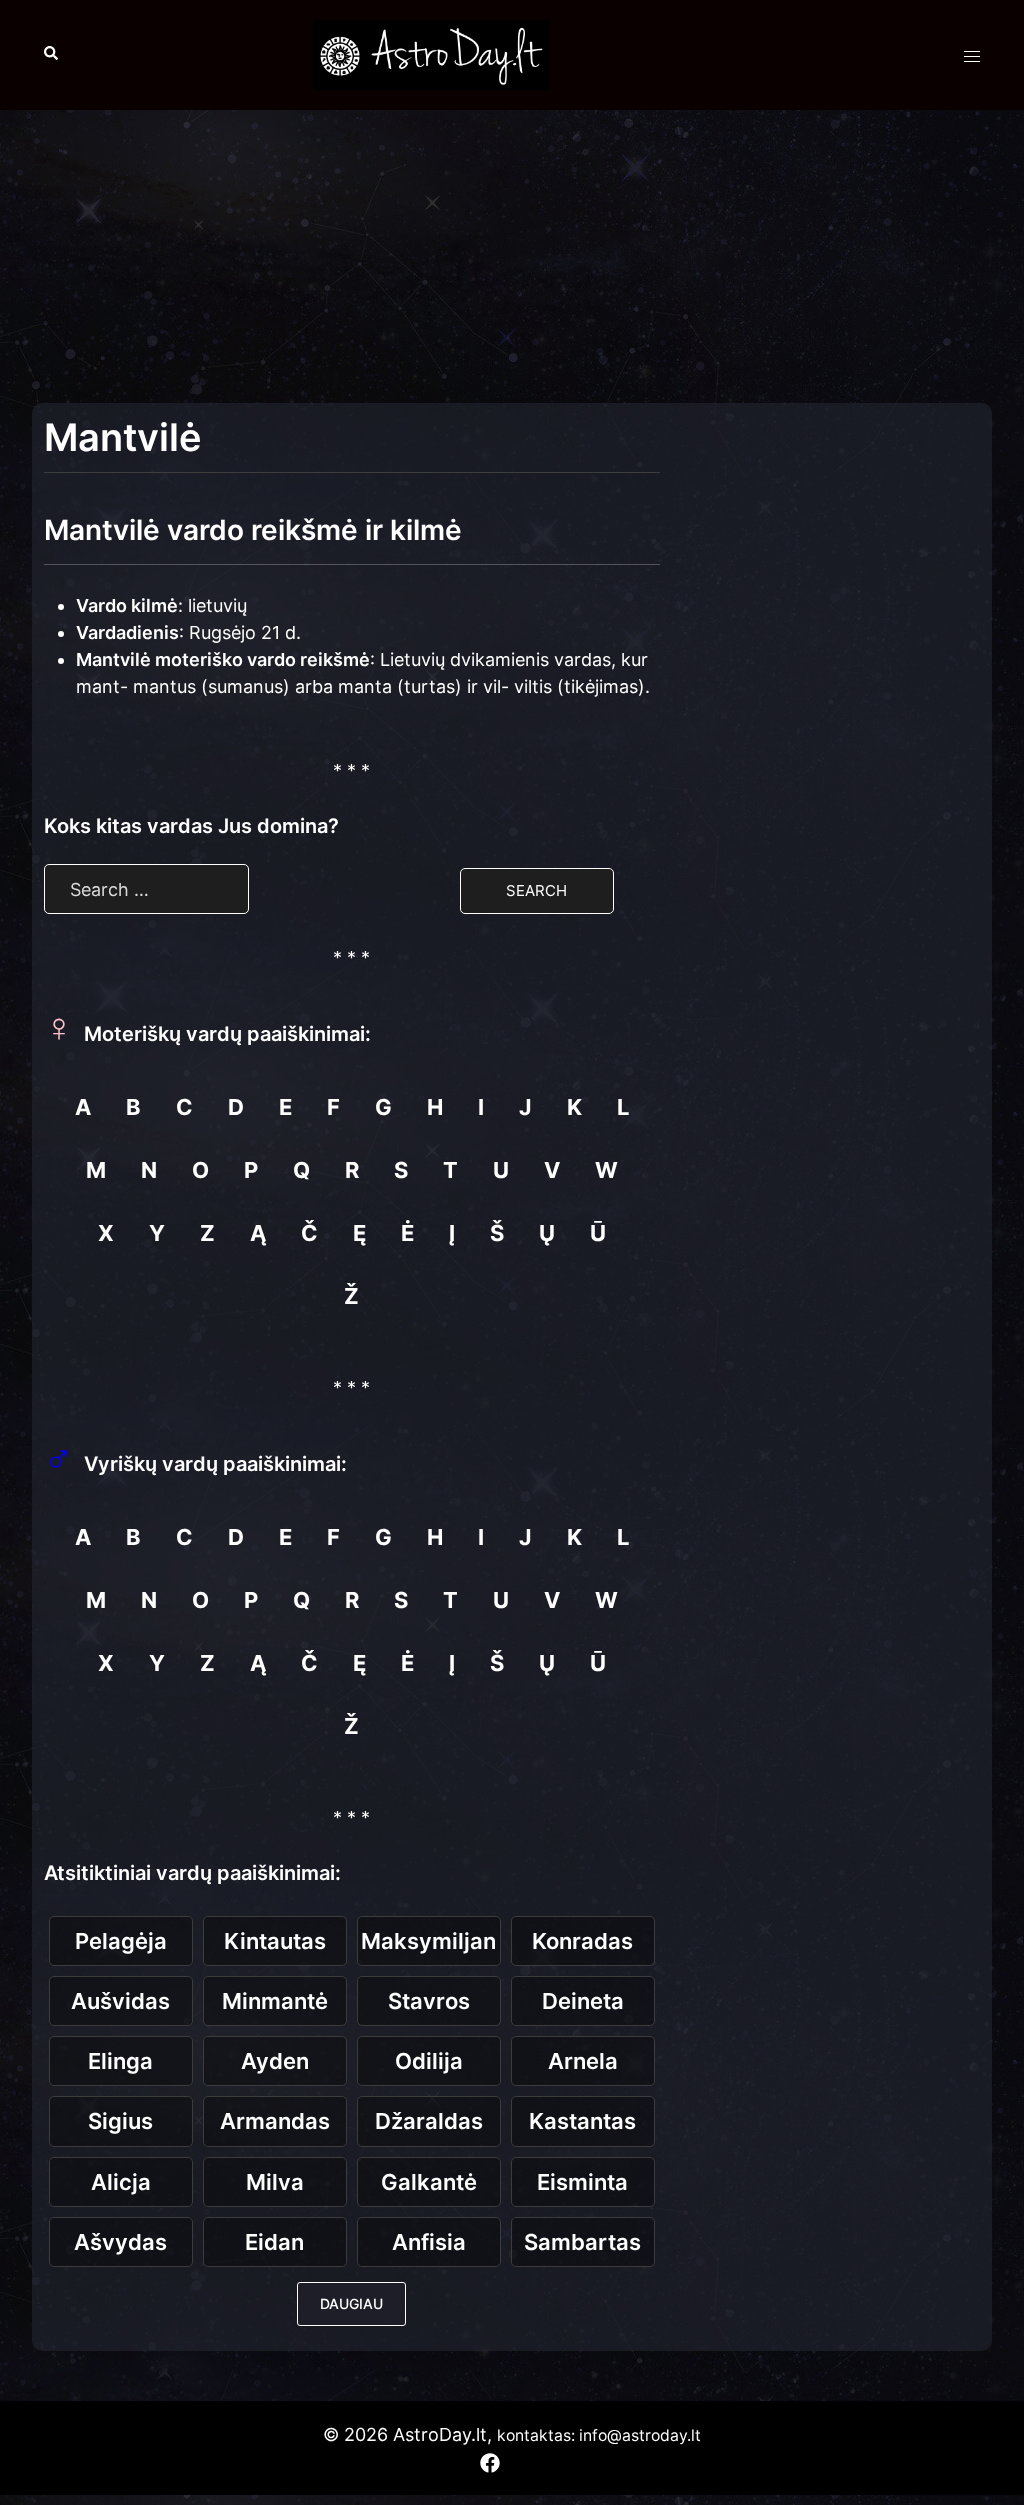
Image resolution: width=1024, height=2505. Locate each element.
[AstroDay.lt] (432, 53)
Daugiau (351, 2303)
